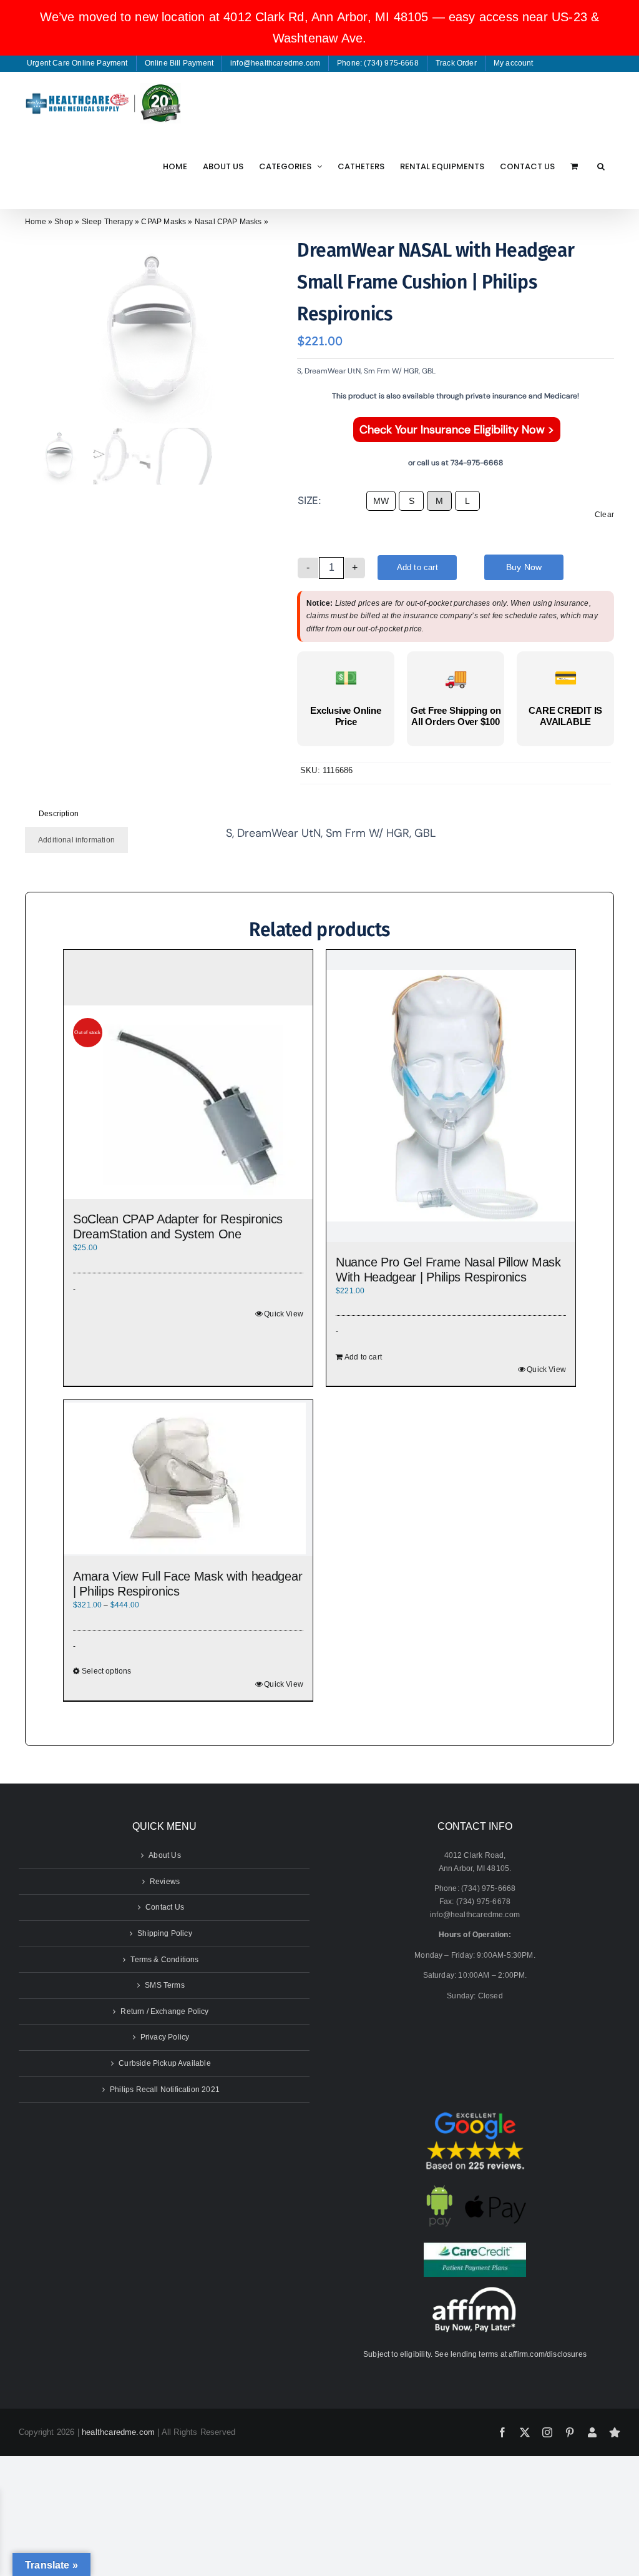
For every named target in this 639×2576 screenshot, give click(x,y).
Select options (107, 1671)
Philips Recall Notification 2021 (165, 2090)
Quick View (284, 1314)
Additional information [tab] (76, 840)
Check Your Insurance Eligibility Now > (457, 430)
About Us (164, 1855)
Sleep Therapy (107, 222)
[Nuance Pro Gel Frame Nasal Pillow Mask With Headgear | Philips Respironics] (451, 1096)
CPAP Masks (163, 222)
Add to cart (417, 567)
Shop (64, 222)
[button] (601, 166)
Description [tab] (59, 814)
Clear (604, 515)
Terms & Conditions (164, 1960)
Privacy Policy (165, 2037)
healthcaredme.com (118, 2432)
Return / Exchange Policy (164, 2011)
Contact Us (165, 1907)
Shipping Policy (165, 1933)
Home (36, 222)
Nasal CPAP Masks (228, 222)
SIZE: (310, 500)
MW (381, 501)
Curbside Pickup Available (165, 2063)
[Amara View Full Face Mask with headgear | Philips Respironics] (188, 1478)
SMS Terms (165, 1985)
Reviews (165, 1882)
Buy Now (524, 567)
